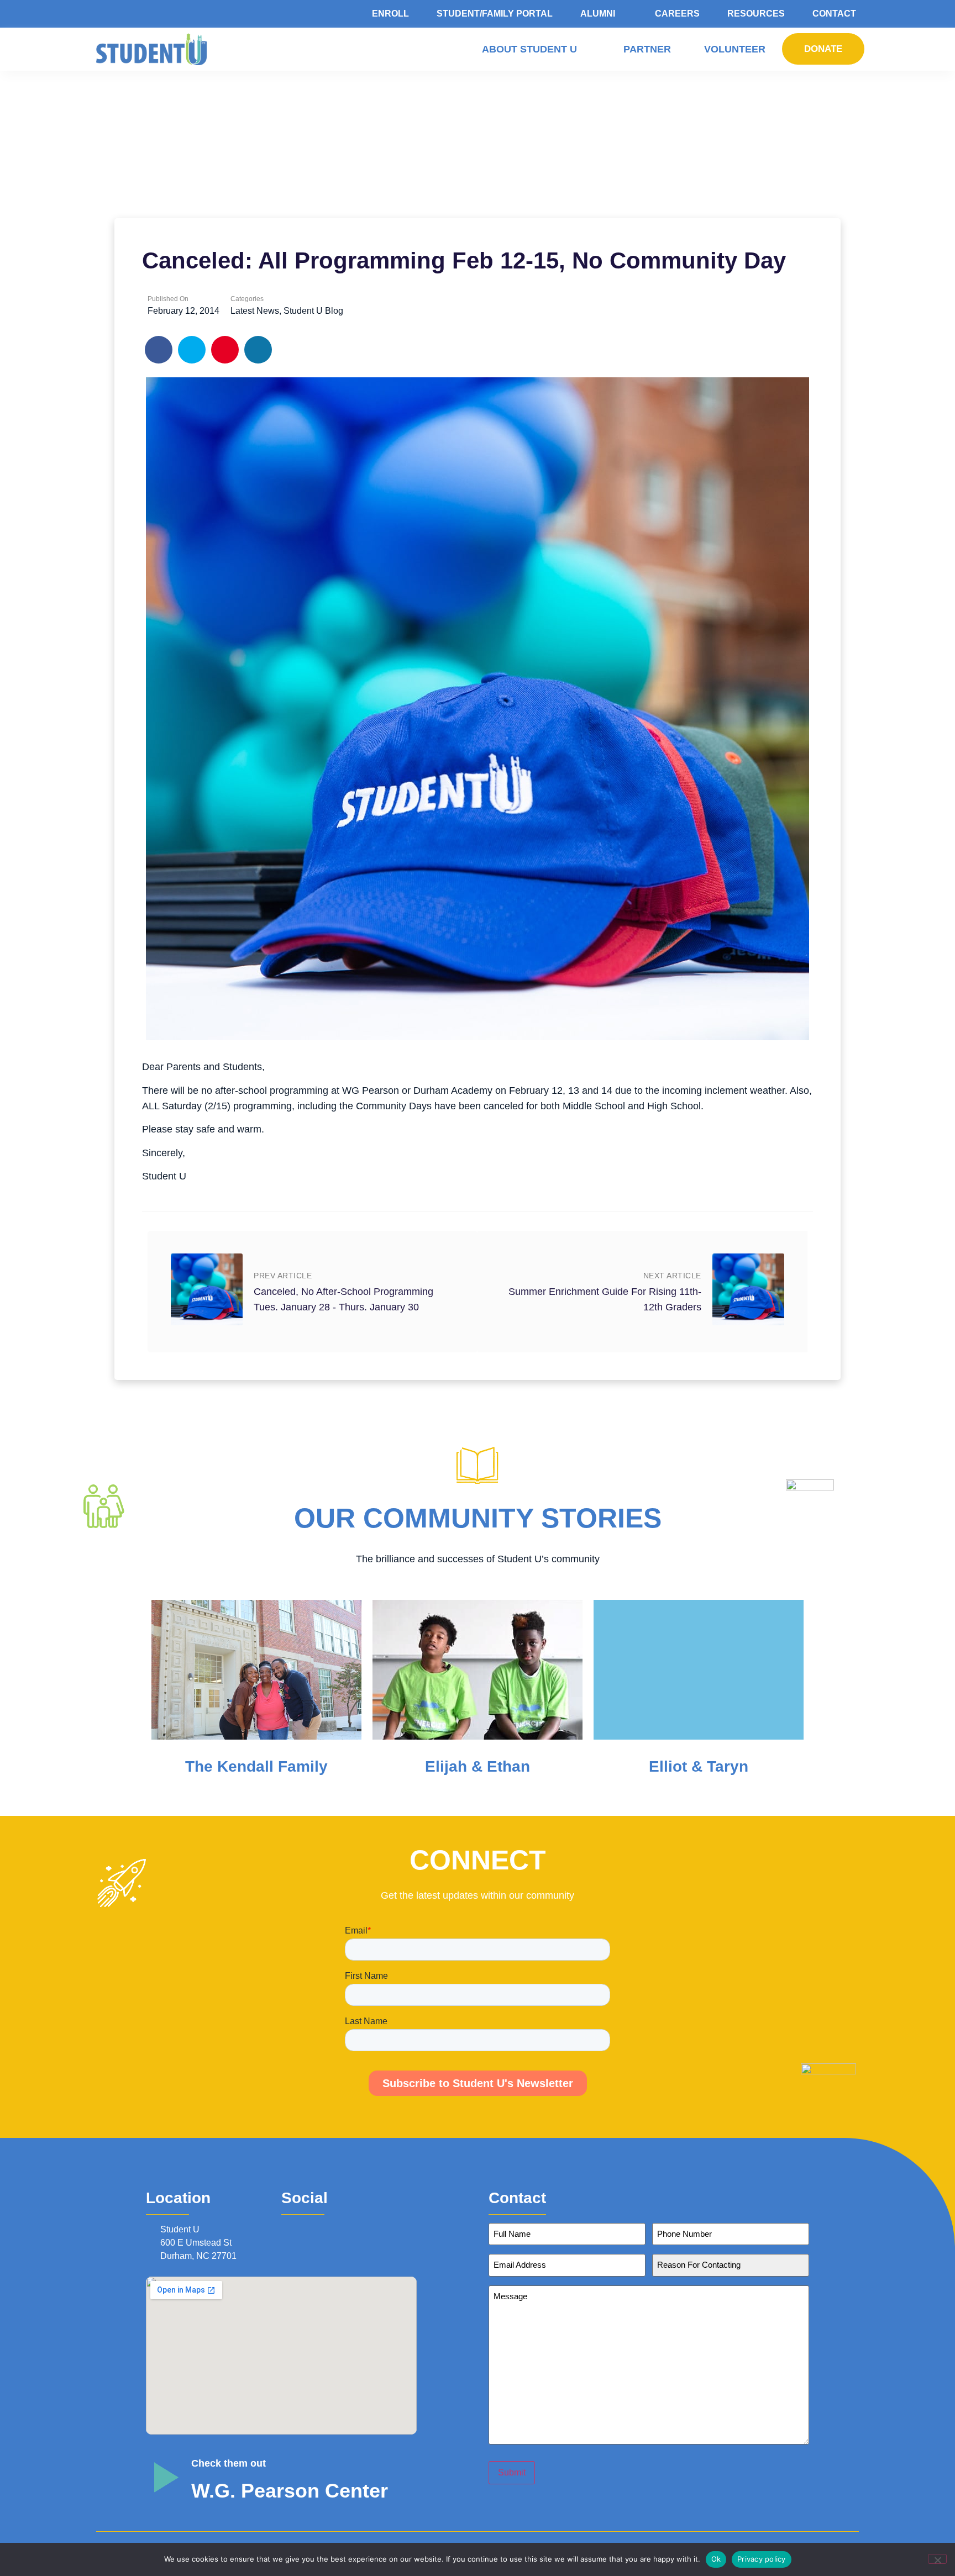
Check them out (229, 2463)
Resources (756, 14)
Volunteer (735, 49)
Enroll (390, 14)
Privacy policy (762, 2559)
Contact (834, 14)
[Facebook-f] (287, 2229)
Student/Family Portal (495, 14)
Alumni (598, 14)
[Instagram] (302, 2229)
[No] (937, 2559)
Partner (647, 49)
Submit (512, 2472)
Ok (716, 2559)
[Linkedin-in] (318, 2229)
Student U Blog (313, 311)
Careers (677, 14)
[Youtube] (333, 2229)
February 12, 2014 (183, 311)
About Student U (529, 49)
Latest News (255, 311)
